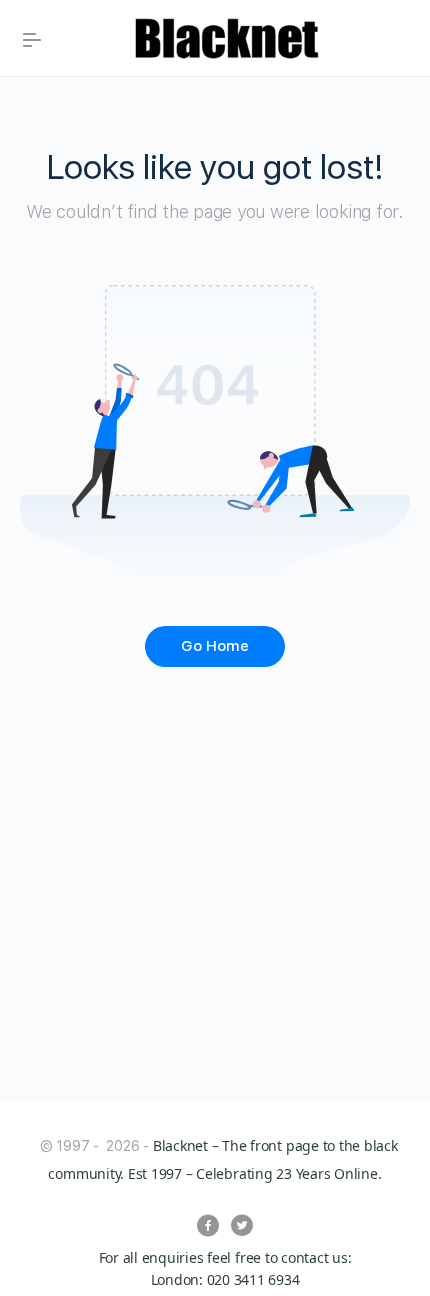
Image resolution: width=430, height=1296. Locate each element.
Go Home (215, 646)
